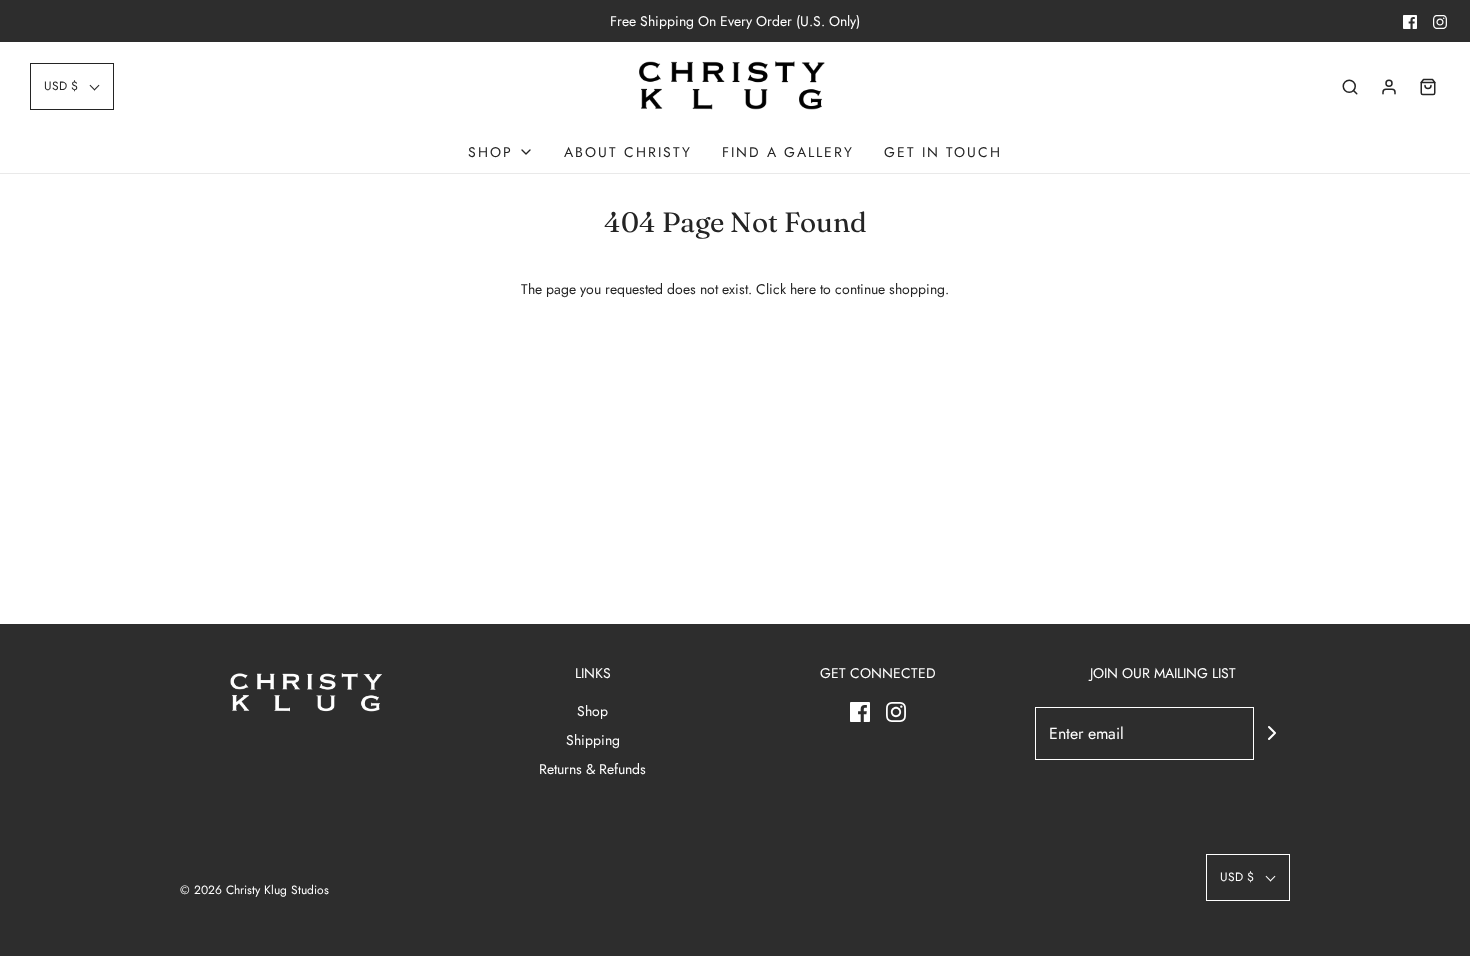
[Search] (1350, 87)
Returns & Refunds (592, 769)
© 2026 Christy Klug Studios (254, 890)
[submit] (1272, 733)
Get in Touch (943, 152)
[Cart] (1428, 87)
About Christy (628, 152)
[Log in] (1389, 87)
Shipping (593, 740)
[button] (72, 86)
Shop (592, 711)
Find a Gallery (788, 152)
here (803, 289)
